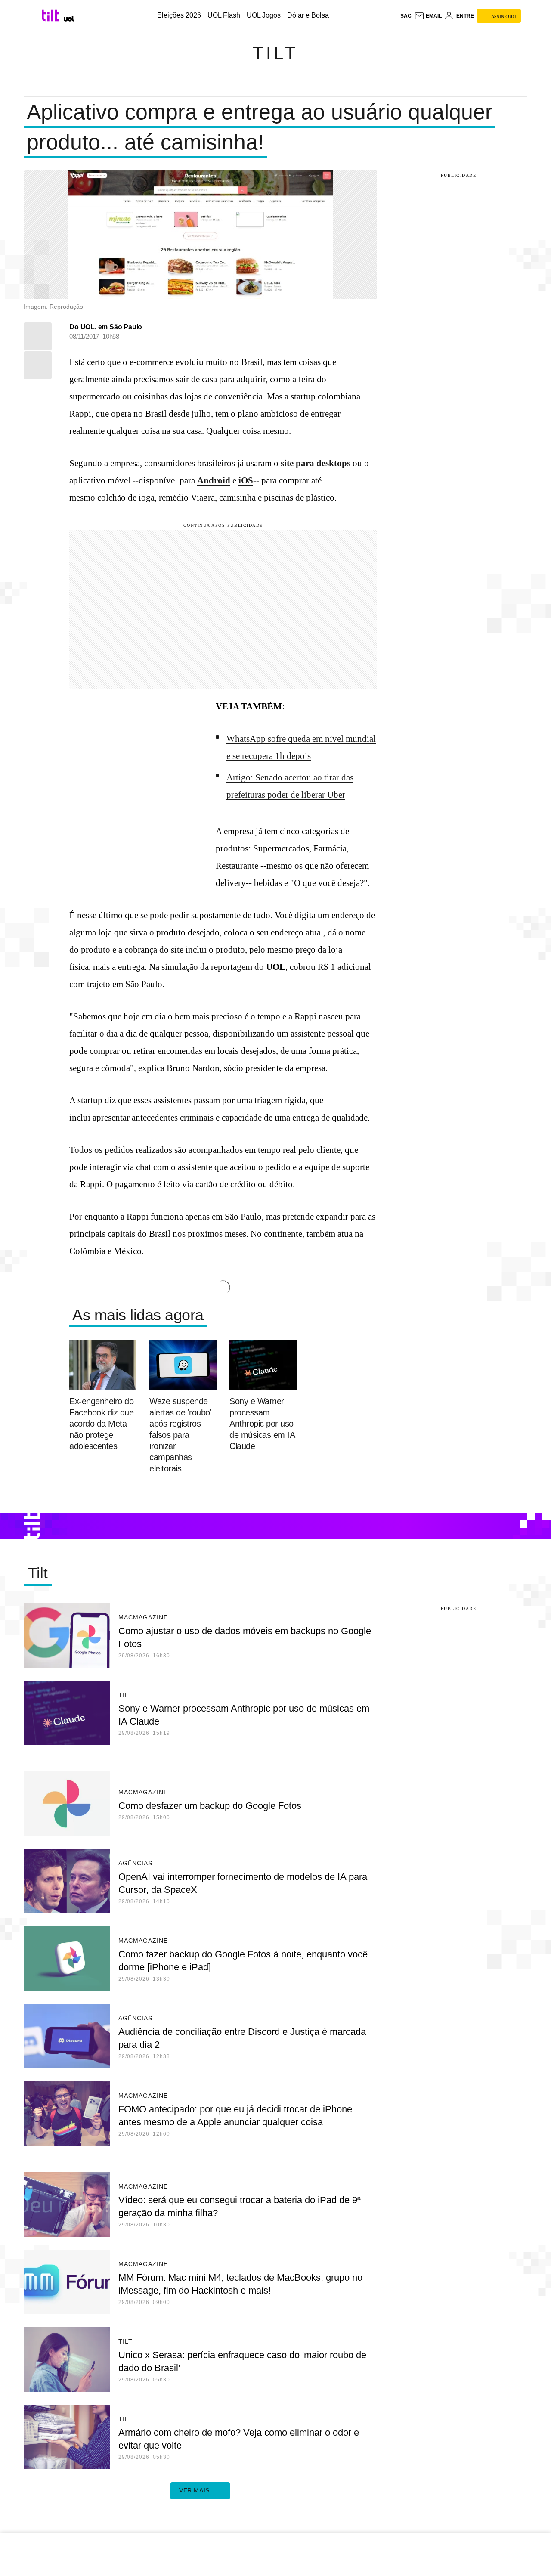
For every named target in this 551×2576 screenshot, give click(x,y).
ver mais (194, 2490)
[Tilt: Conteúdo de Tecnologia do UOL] (52, 15)
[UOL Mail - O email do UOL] (428, 16)
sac (406, 16)
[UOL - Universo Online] (69, 19)
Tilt (275, 53)
